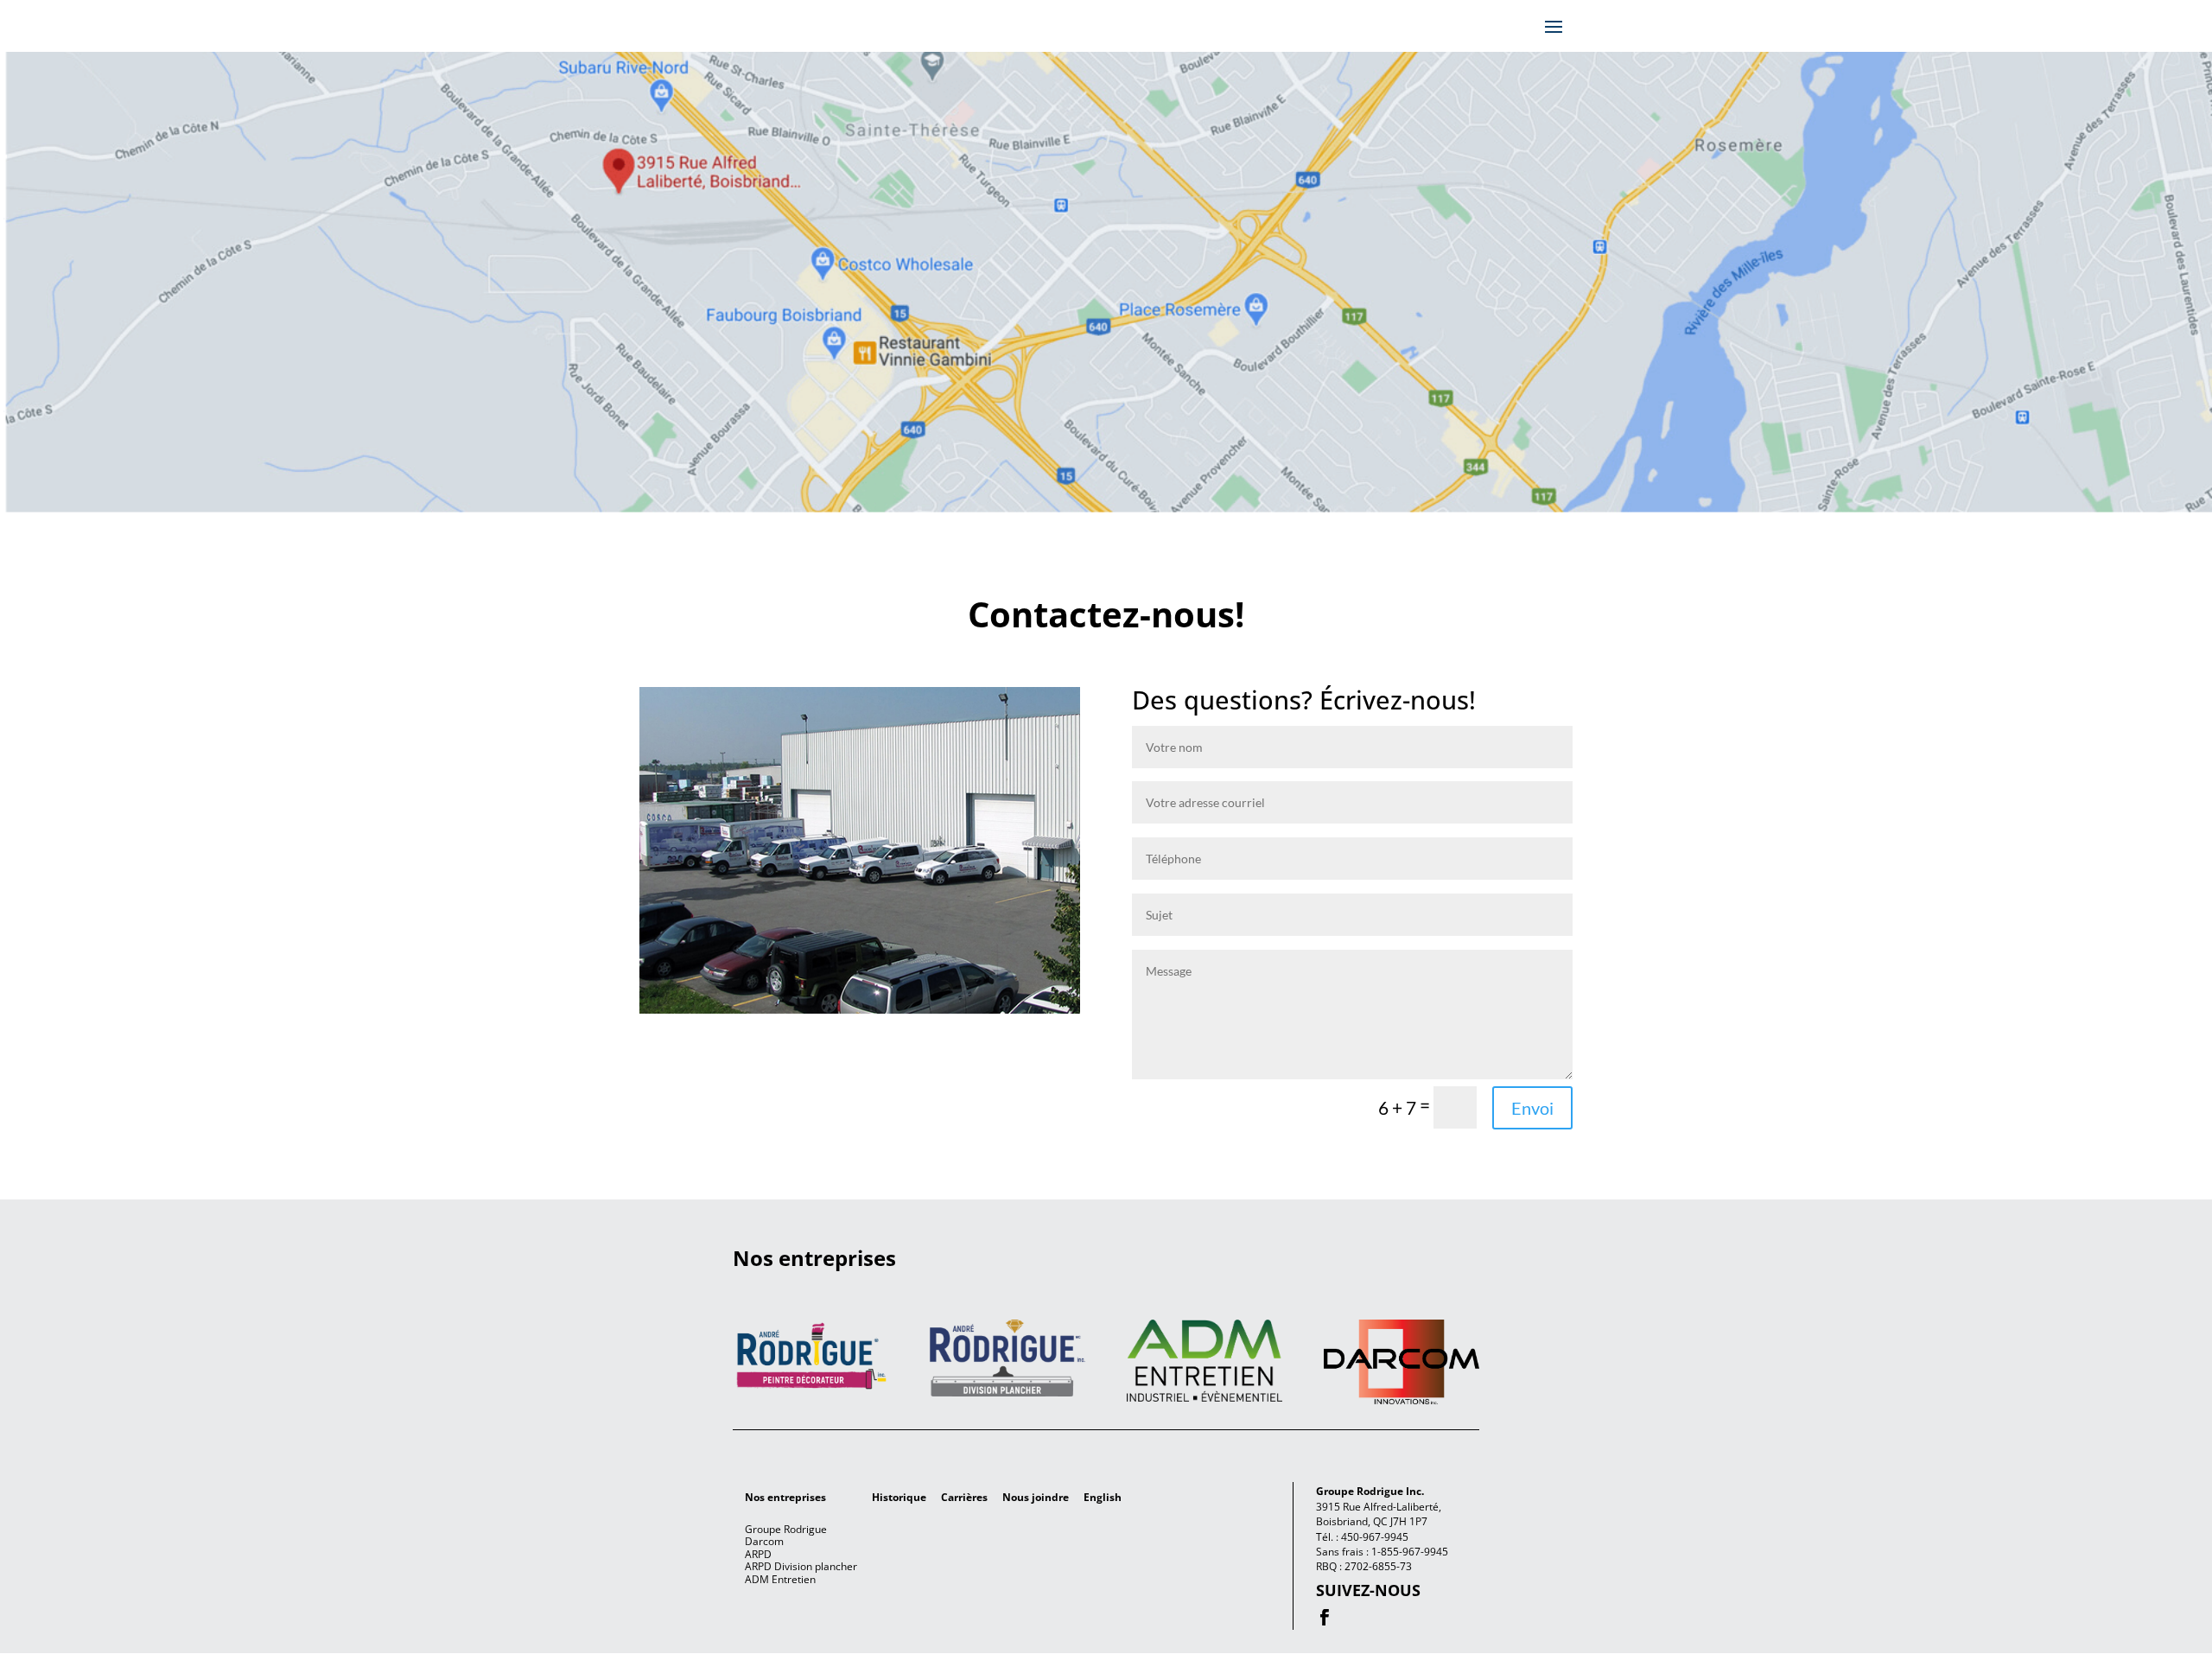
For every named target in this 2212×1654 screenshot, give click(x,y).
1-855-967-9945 (1410, 1552)
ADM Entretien (780, 1579)
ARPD (758, 1554)
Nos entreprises (785, 1497)
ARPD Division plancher (801, 1566)
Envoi (1532, 1108)
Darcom (764, 1541)
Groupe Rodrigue (786, 1529)
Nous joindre (1036, 1497)
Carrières (964, 1497)
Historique (899, 1497)
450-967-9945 (1375, 1537)
